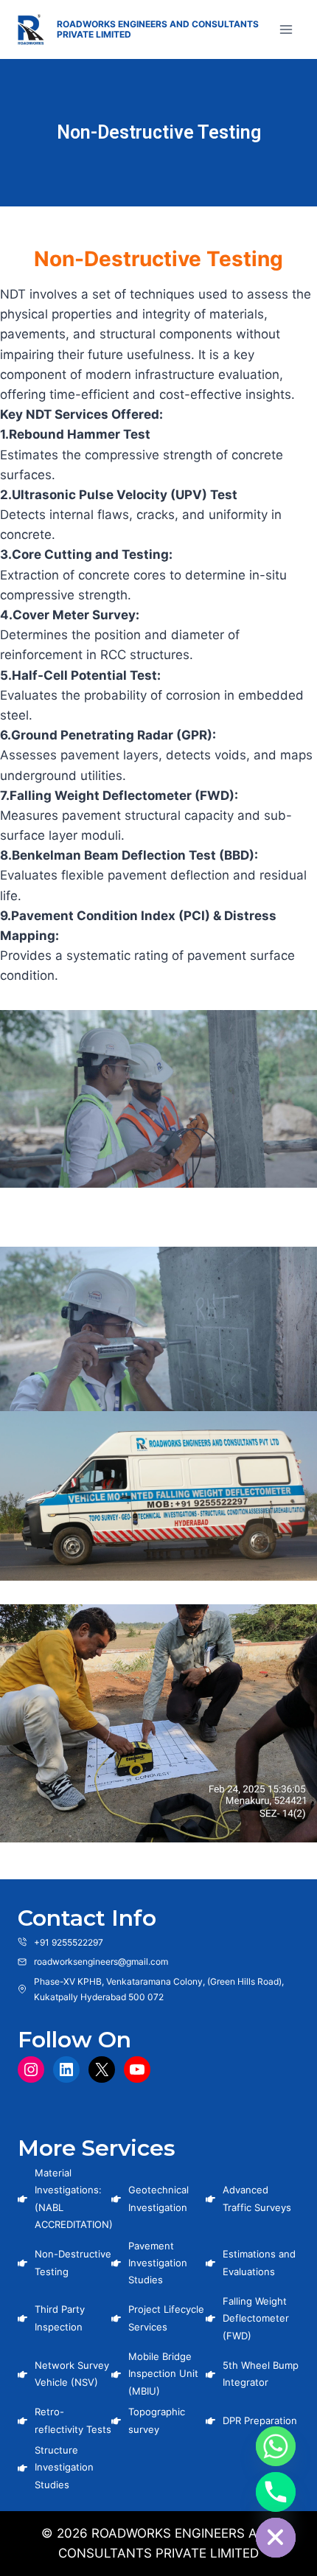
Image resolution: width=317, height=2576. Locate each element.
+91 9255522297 (69, 1942)
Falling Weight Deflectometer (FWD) (256, 2318)
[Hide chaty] (276, 2538)
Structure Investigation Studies (64, 2467)
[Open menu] (286, 29)
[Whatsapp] (276, 2446)
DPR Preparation (260, 2420)
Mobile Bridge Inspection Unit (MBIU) (163, 2374)
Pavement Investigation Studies (158, 2263)
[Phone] (276, 2492)
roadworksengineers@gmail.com (101, 1961)
